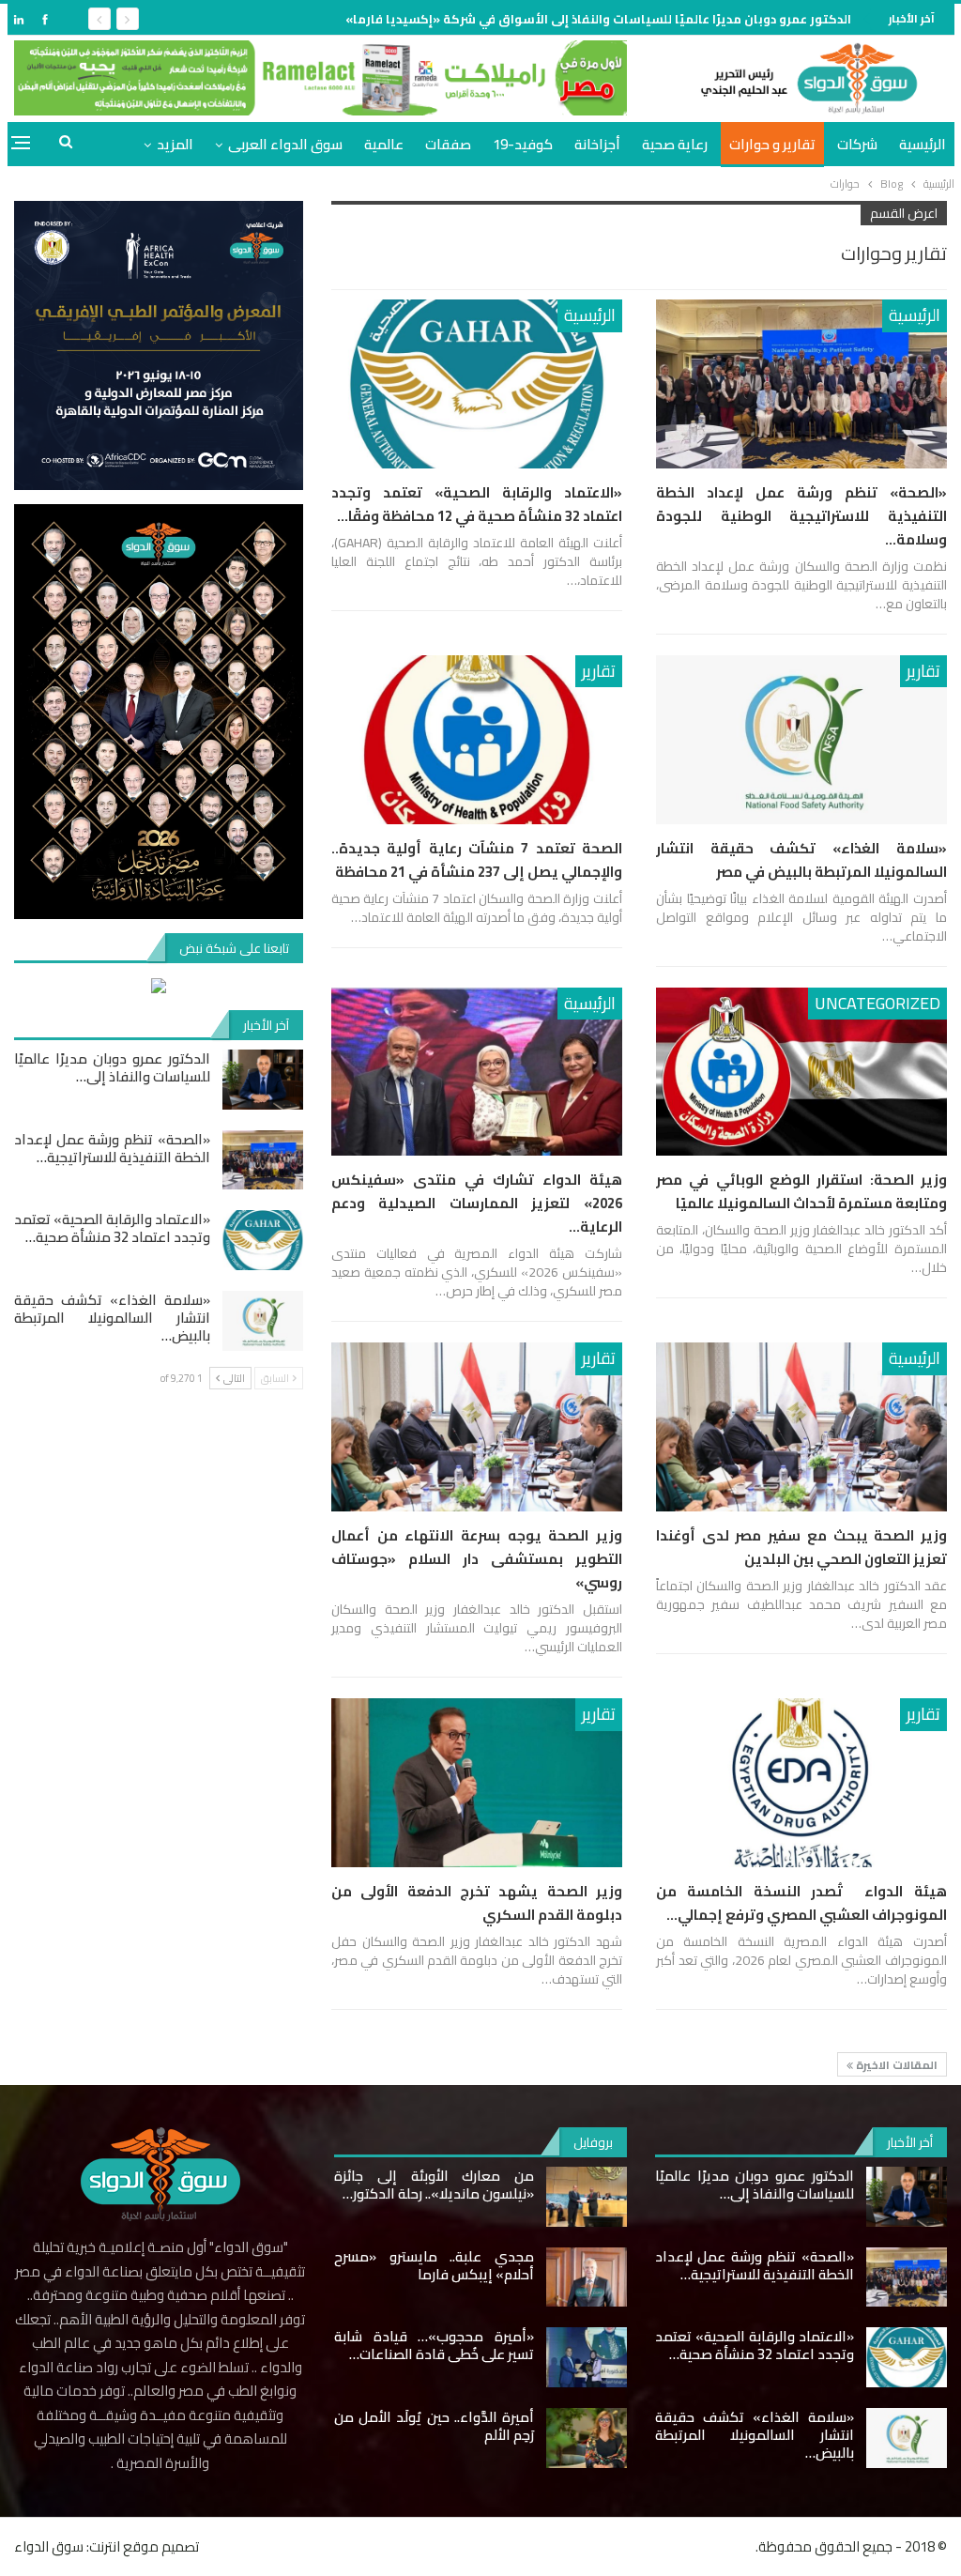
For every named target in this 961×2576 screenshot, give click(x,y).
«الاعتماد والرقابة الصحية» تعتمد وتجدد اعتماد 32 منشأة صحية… (112, 1228)
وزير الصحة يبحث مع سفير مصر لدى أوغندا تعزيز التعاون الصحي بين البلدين (801, 1547)
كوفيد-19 (523, 144)
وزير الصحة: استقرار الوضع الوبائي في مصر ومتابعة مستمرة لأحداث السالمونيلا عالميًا (801, 1191)
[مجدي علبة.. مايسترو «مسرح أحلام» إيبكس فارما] (587, 2277)
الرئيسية (923, 144)
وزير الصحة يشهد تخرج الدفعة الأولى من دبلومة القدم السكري (477, 1903)
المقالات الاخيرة (895, 2065)
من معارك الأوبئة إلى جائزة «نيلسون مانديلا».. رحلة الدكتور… (434, 2185)
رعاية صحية (675, 144)
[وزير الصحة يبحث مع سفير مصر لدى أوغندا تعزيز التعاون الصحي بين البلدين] (801, 1427)
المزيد (175, 144)
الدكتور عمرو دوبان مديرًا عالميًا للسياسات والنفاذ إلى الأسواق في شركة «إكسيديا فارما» (598, 19)
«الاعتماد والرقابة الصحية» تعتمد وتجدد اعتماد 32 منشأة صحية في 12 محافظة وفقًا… (477, 504)
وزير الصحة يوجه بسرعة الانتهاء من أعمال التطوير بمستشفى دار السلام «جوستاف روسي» (477, 1559)
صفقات (448, 144)
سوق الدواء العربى (285, 144)
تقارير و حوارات (772, 144)
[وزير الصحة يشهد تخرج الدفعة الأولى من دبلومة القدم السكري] (477, 1783)
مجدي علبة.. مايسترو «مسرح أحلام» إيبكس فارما (434, 2265)
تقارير (923, 671)
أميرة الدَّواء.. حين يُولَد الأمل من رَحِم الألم (434, 2426)
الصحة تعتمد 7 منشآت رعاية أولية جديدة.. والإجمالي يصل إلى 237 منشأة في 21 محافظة (477, 860)
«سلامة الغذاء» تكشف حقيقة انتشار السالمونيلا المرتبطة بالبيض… (112, 1318)
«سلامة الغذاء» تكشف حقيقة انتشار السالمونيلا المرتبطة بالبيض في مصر (801, 860)
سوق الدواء (49, 2546)
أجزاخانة (597, 144)
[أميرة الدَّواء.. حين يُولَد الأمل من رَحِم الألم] (587, 2438)
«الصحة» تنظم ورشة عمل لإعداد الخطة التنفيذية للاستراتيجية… (112, 1148)
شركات (857, 144)
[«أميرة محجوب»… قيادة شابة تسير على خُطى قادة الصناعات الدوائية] (587, 2357)
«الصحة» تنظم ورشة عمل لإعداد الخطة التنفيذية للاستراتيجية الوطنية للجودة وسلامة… (801, 516)
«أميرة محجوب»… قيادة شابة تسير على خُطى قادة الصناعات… (434, 2345)
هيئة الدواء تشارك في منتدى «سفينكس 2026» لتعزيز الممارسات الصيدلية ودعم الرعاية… (477, 1203)
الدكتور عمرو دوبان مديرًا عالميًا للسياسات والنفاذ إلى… (112, 1067)
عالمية (384, 144)
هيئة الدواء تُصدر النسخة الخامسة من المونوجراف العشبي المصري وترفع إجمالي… (801, 1903)
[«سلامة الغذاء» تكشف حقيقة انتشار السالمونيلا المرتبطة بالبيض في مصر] (801, 740)
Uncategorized (877, 1003)
